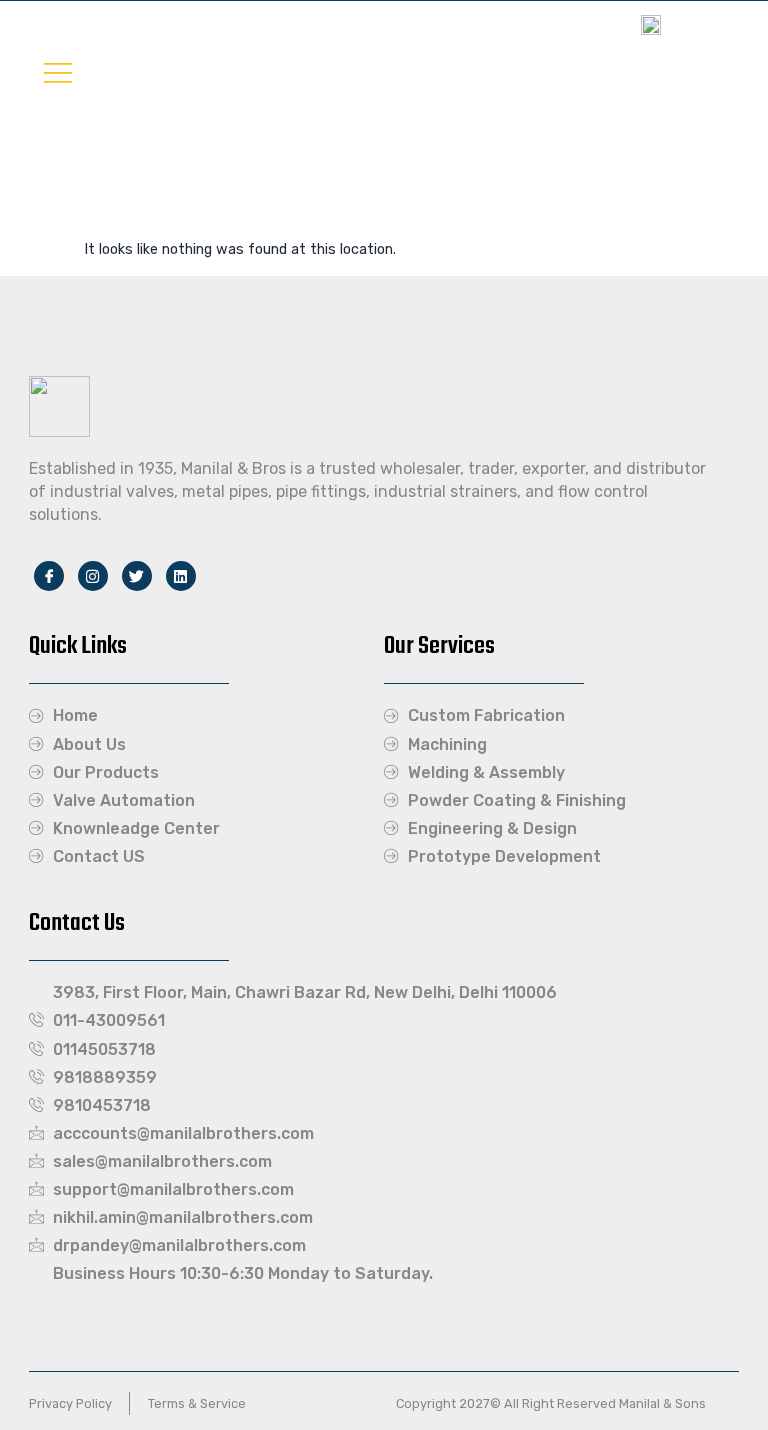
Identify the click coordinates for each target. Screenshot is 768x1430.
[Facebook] (49, 576)
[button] (58, 72)
